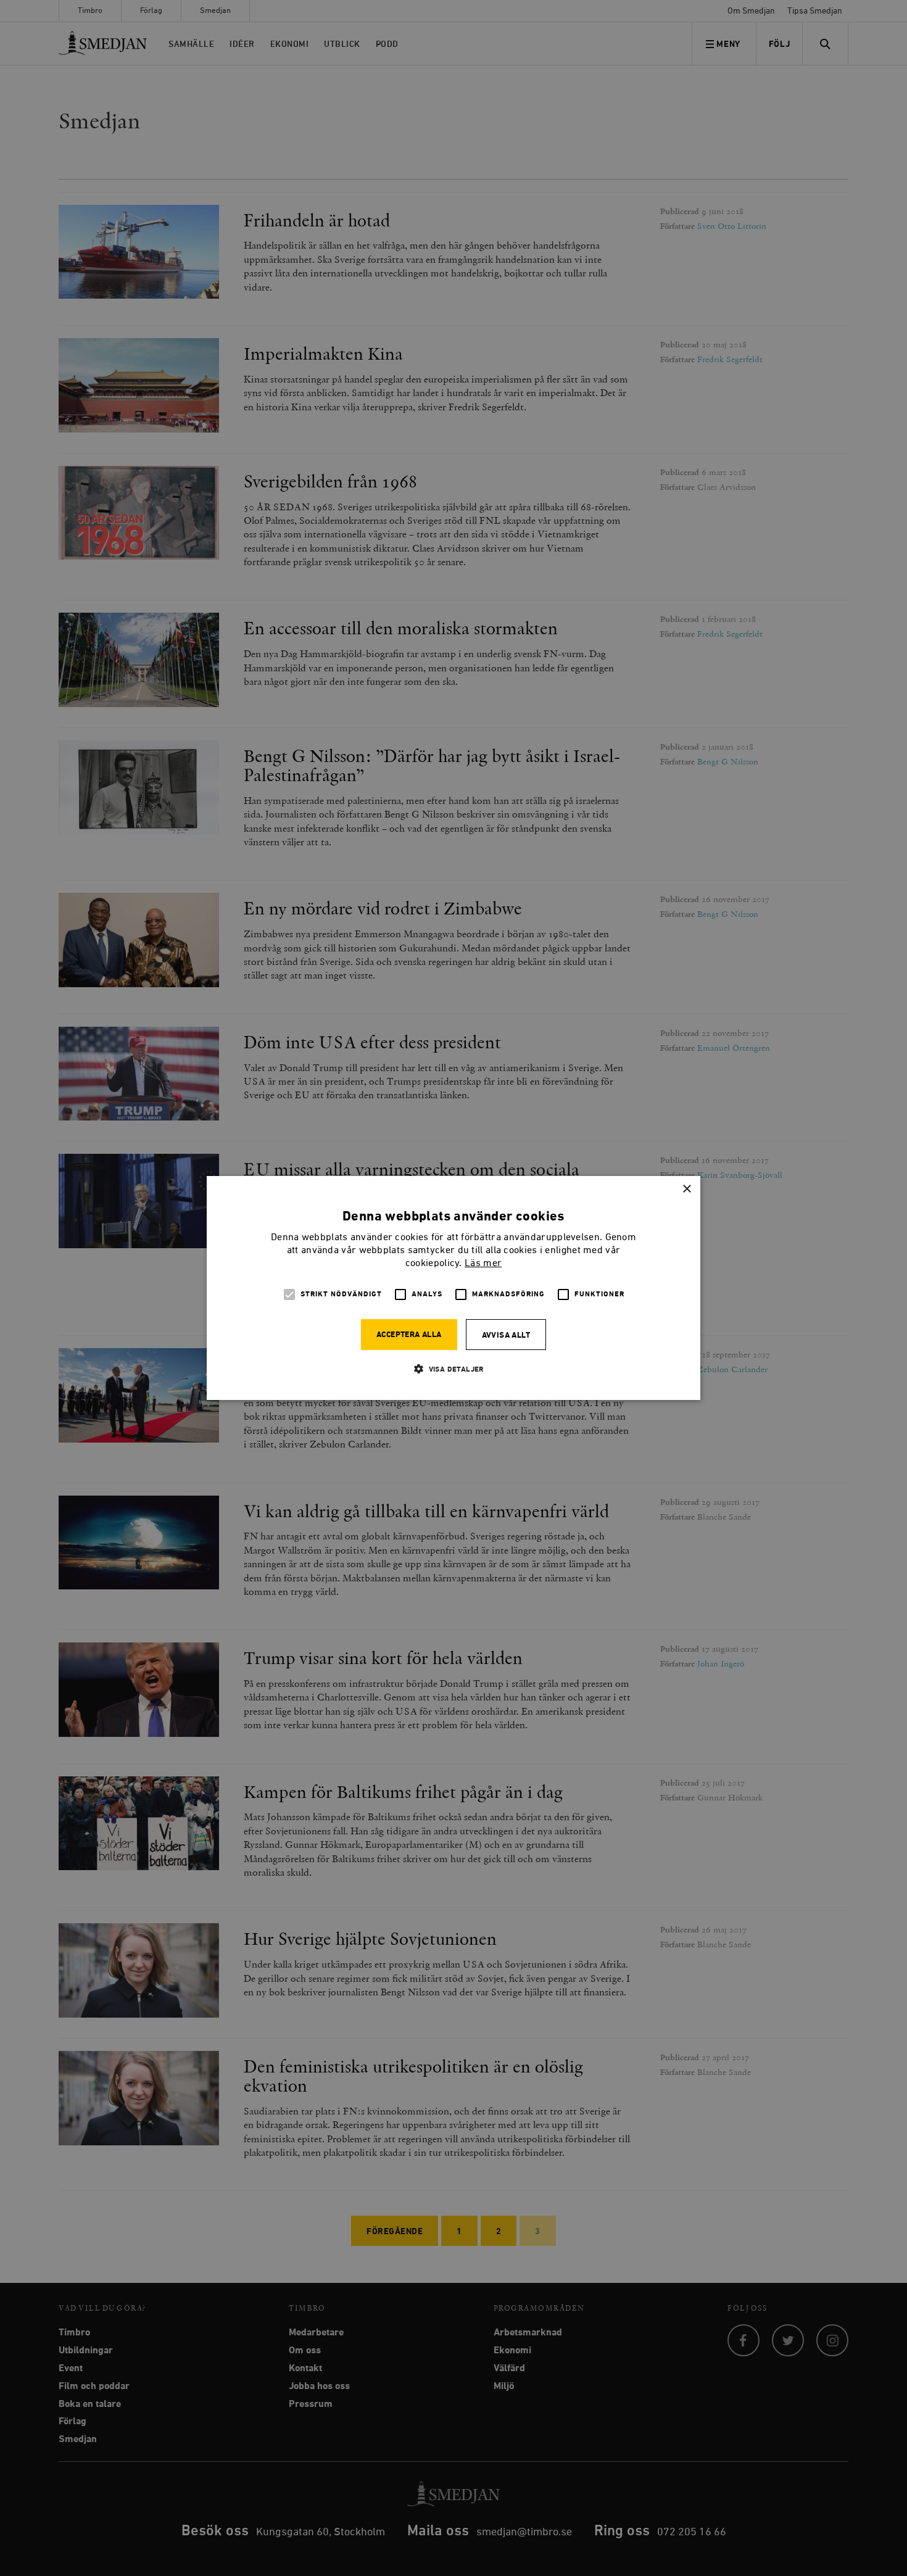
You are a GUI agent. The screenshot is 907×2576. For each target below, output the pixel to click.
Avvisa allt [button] (506, 1336)
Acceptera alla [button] (409, 1335)
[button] (453, 1369)
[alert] (453, 1288)
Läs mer (483, 1264)
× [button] (686, 1189)
